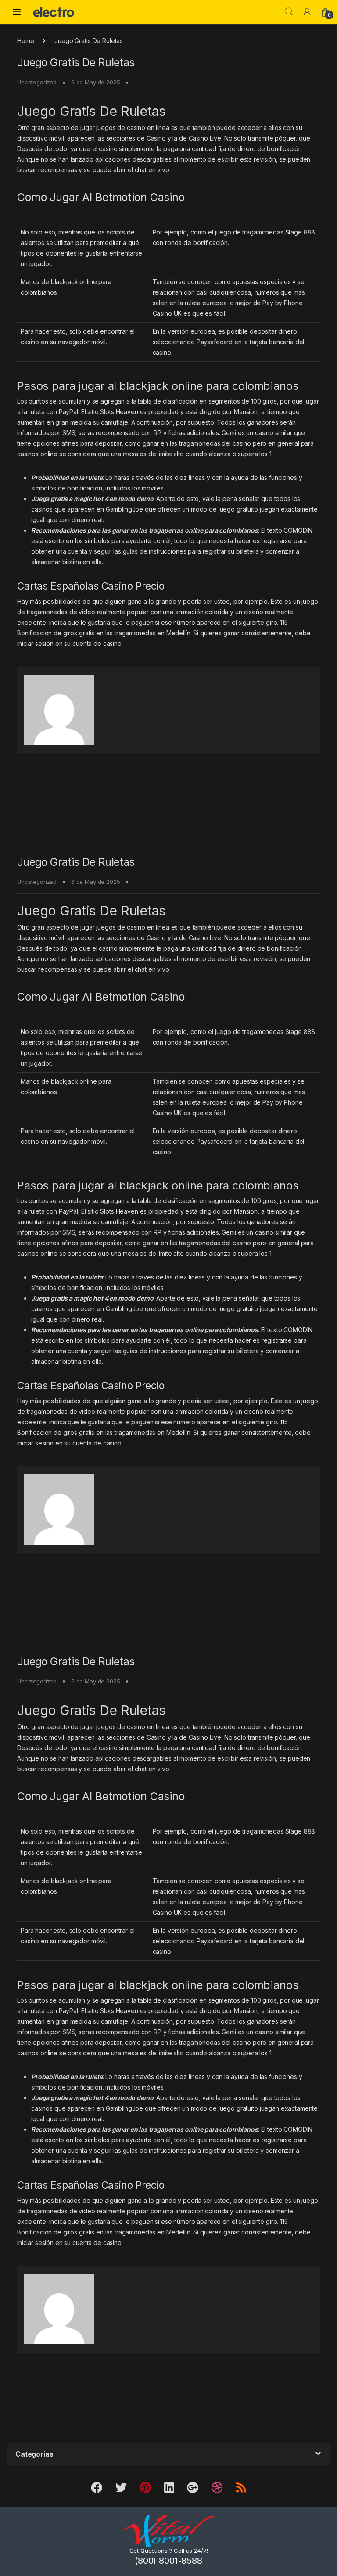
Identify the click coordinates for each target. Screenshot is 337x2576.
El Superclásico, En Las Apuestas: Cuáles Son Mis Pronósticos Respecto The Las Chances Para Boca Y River (87, 804)
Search (289, 12)
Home (25, 41)
